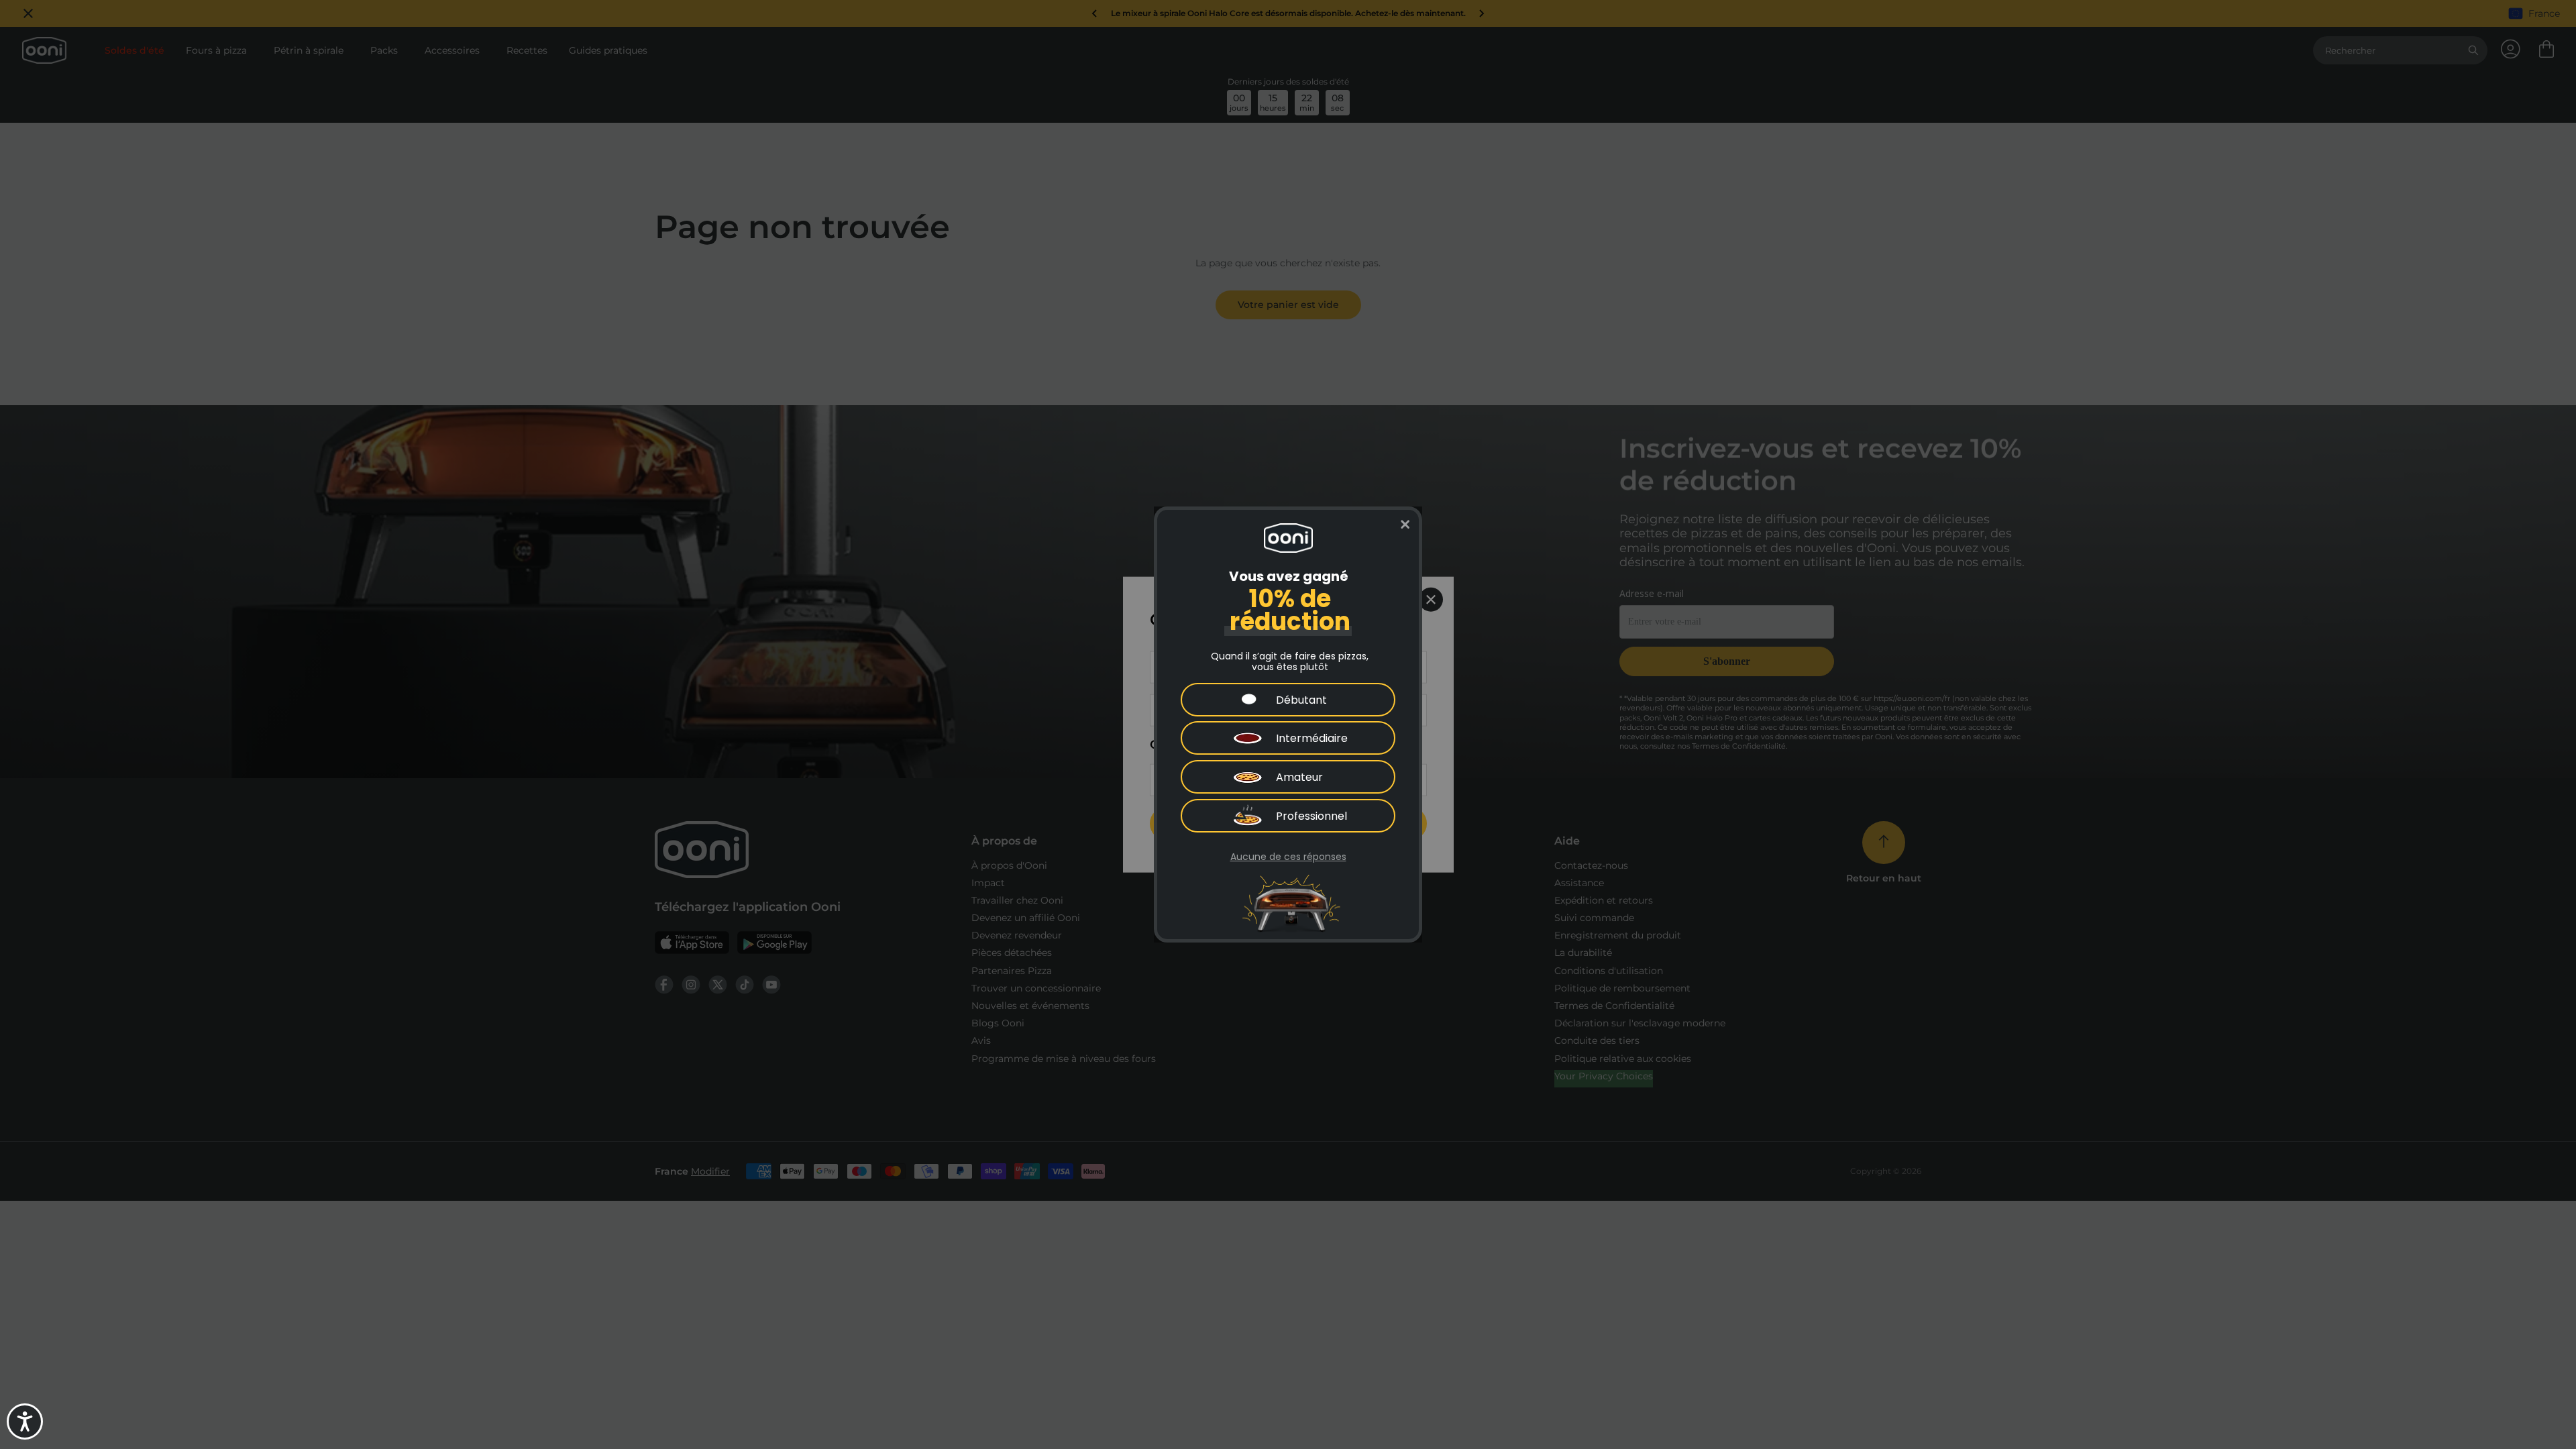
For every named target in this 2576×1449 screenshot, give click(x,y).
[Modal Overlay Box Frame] (1288, 724)
